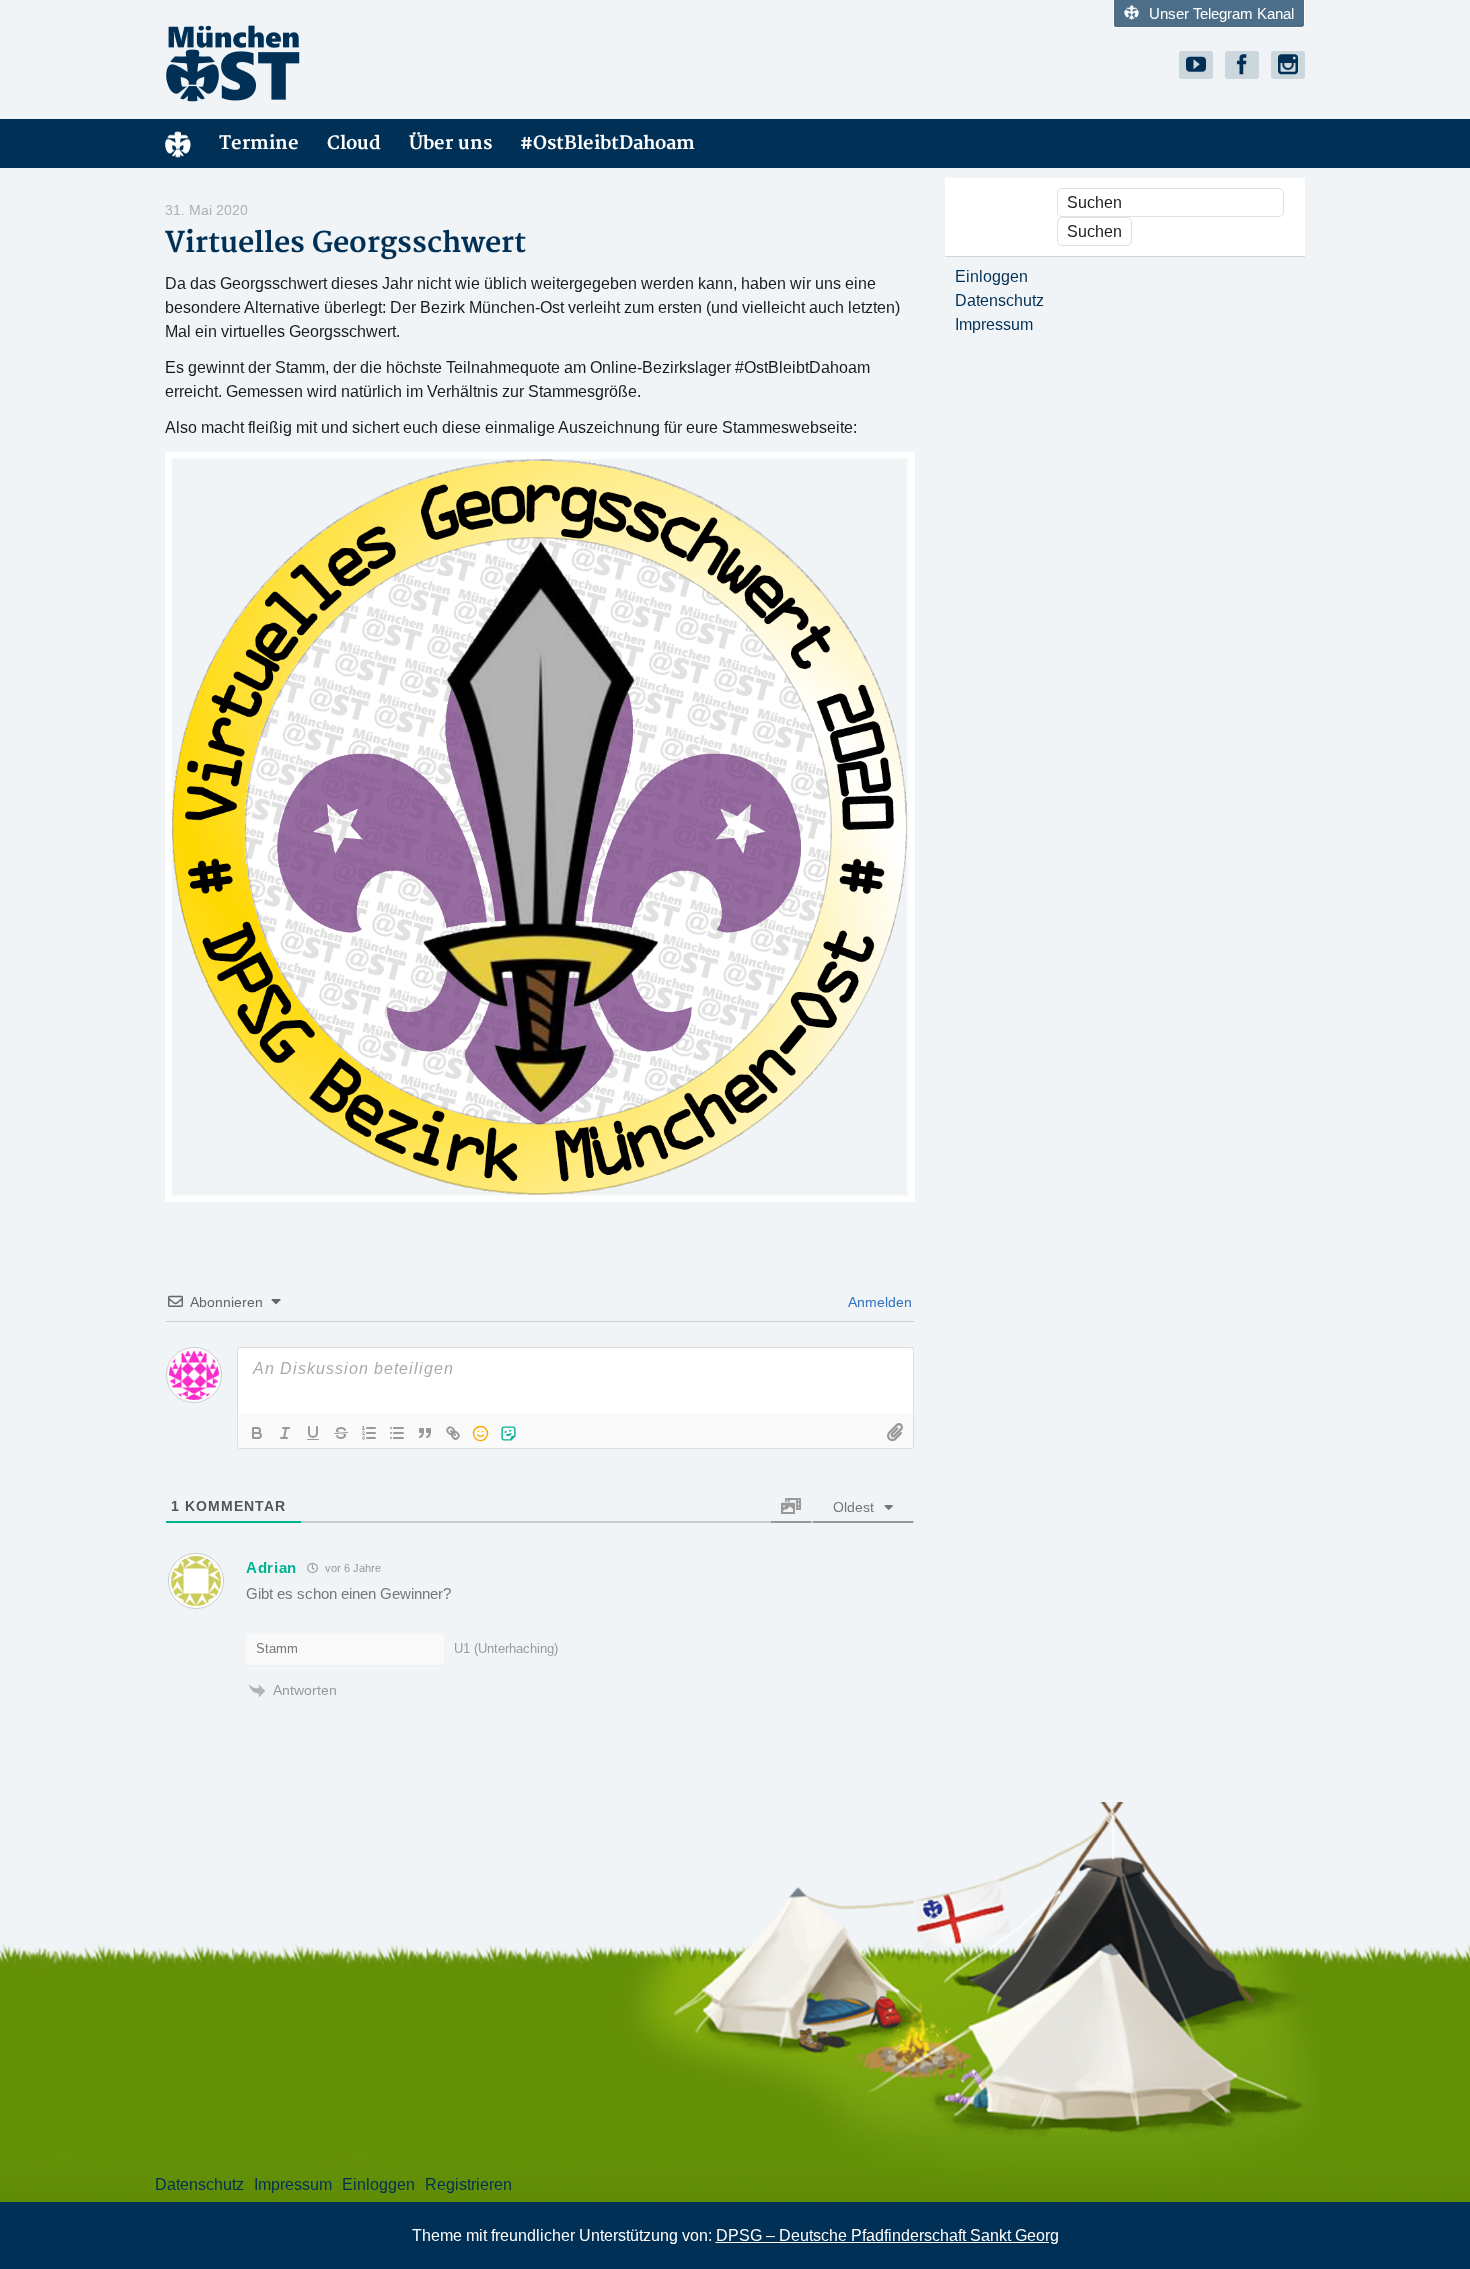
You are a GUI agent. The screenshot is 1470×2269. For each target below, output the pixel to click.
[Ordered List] (369, 1433)
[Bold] (257, 1433)
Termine (259, 143)
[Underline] (313, 1433)
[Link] (453, 1433)
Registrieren (468, 2184)
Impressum (994, 324)
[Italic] (285, 1433)
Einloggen (991, 276)
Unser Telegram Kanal (1221, 13)
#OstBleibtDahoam (607, 143)
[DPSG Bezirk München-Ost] (345, 63)
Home (178, 143)
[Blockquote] (425, 1433)
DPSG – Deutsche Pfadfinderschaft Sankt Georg (887, 2235)
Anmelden (878, 1302)
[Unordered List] (397, 1433)
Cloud (354, 143)
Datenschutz (999, 300)
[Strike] (341, 1433)
